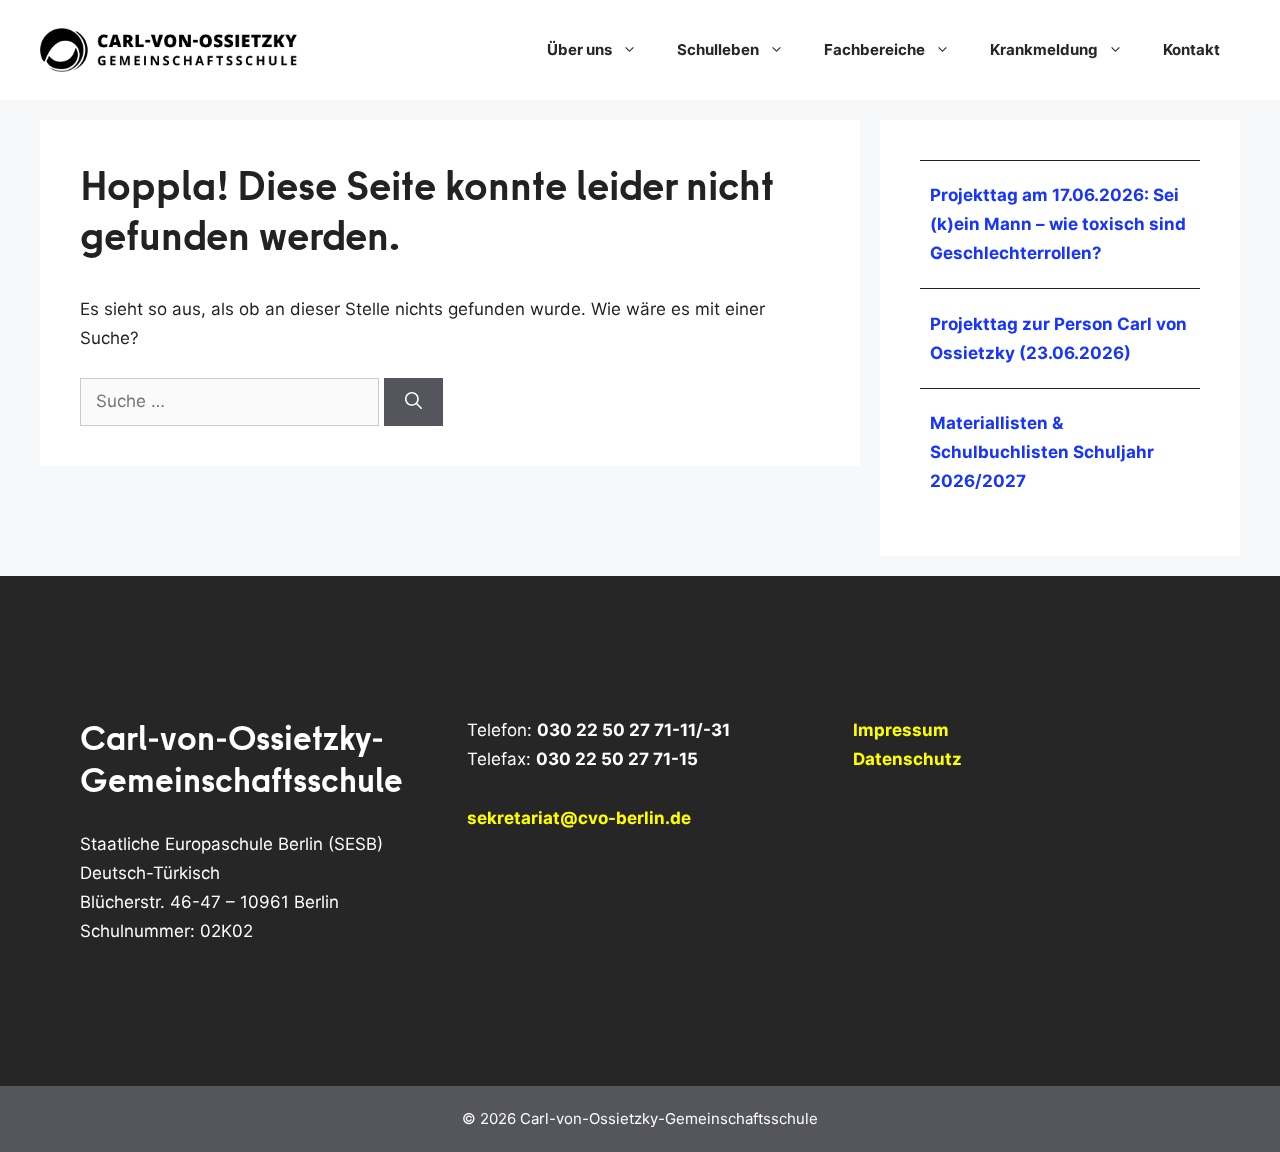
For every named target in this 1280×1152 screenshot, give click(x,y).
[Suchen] (413, 402)
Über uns (579, 49)
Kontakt (1191, 49)
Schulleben (718, 49)
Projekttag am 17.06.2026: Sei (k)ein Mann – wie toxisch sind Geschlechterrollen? (1058, 224)
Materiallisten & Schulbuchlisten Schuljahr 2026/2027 (1042, 452)
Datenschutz (907, 759)
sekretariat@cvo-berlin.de (579, 818)
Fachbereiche (874, 49)
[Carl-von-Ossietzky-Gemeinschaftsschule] (170, 49)
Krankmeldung (1044, 49)
